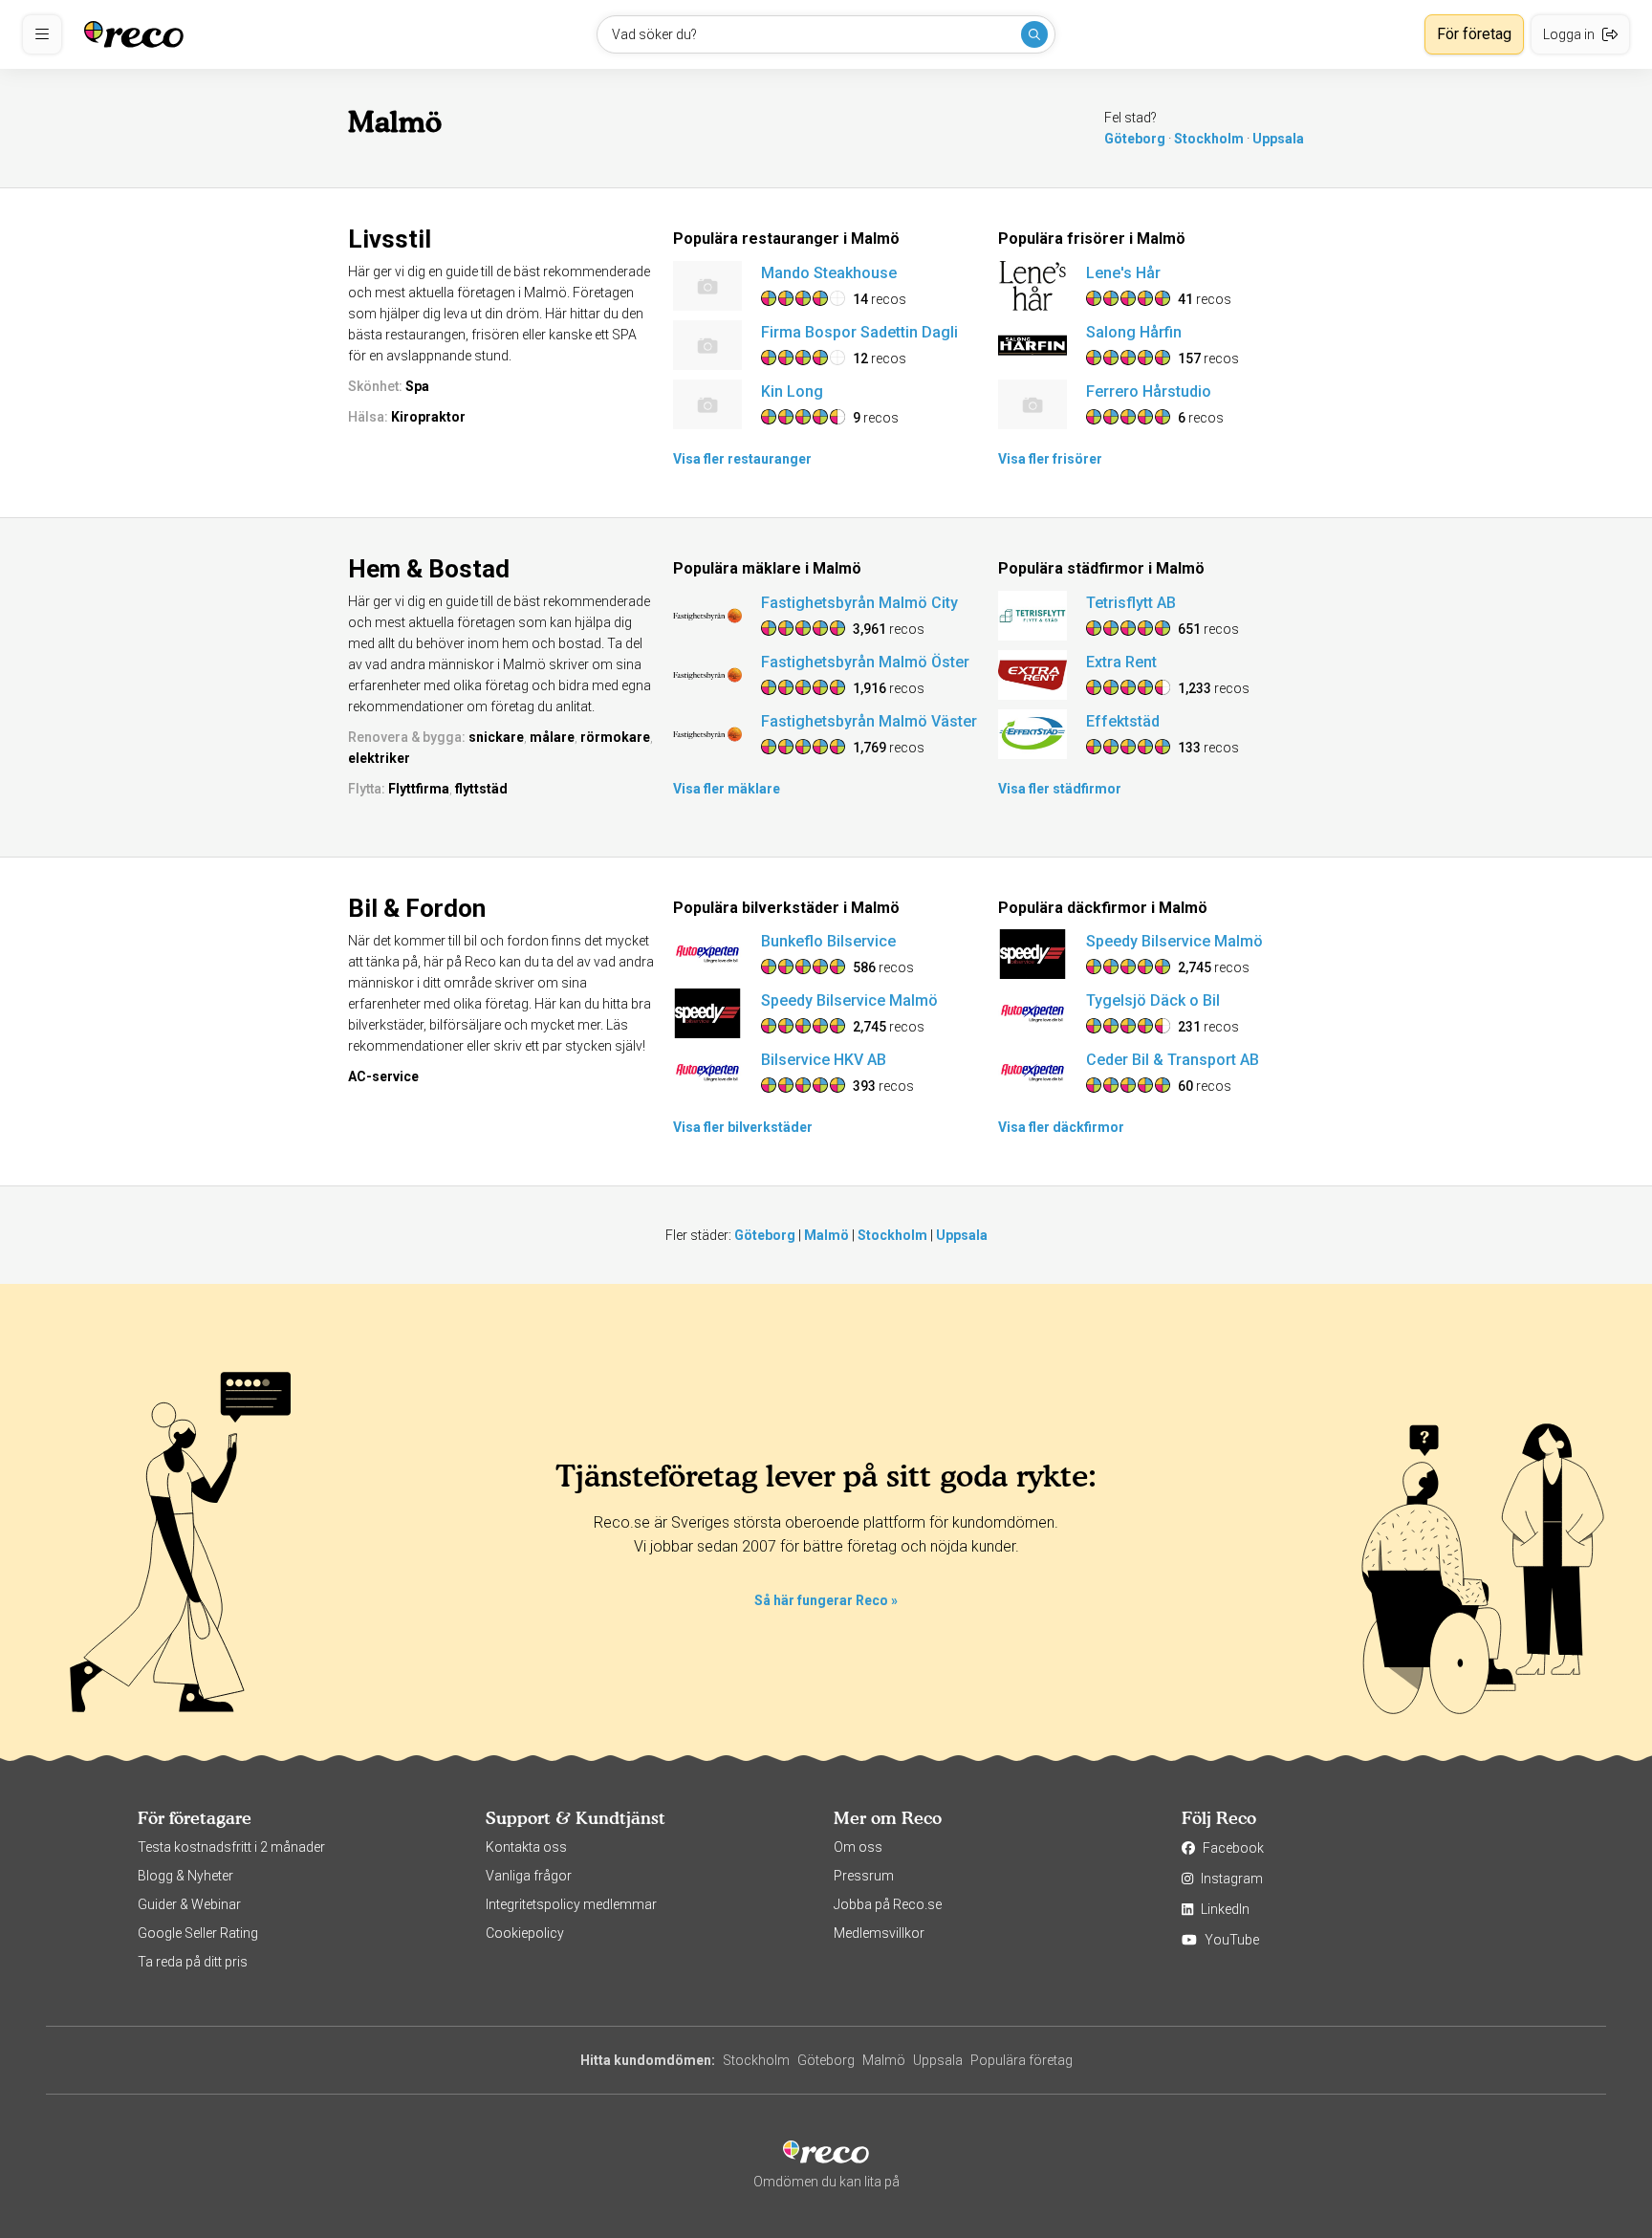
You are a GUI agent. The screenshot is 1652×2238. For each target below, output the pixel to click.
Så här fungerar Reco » (826, 1600)
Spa (417, 386)
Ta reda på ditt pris (193, 1962)
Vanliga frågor (529, 1876)
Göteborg (1135, 139)
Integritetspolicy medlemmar (571, 1904)
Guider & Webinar (189, 1904)
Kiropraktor (428, 417)
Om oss (858, 1847)
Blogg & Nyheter (185, 1876)
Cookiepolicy (525, 1933)
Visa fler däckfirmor (1061, 1127)
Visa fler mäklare (727, 789)
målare (552, 737)
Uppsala (1278, 139)
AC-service (383, 1076)
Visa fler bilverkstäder (743, 1127)
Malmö (826, 1235)
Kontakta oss (526, 1847)
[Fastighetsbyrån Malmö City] (707, 616)
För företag (1474, 34)
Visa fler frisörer (1050, 459)
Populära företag (1022, 2060)
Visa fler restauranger (742, 459)
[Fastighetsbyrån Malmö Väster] (707, 734)
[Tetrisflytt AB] (1032, 616)
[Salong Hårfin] (1032, 345)
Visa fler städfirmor (1060, 789)
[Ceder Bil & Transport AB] (1032, 1073)
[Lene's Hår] (1032, 286)
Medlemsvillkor (879, 1933)
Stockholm (1209, 139)
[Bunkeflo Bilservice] (707, 954)
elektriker (379, 758)
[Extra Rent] (1032, 675)
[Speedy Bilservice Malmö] (707, 1013)
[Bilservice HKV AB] (707, 1073)
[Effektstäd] (1032, 734)
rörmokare (615, 737)
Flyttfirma (419, 789)
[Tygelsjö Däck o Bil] (1032, 1013)
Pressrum (864, 1876)
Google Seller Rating (198, 1933)
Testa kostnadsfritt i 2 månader (231, 1847)
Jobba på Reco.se (888, 1904)
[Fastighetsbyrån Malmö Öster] (707, 675)
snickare (496, 737)
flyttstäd (481, 789)
